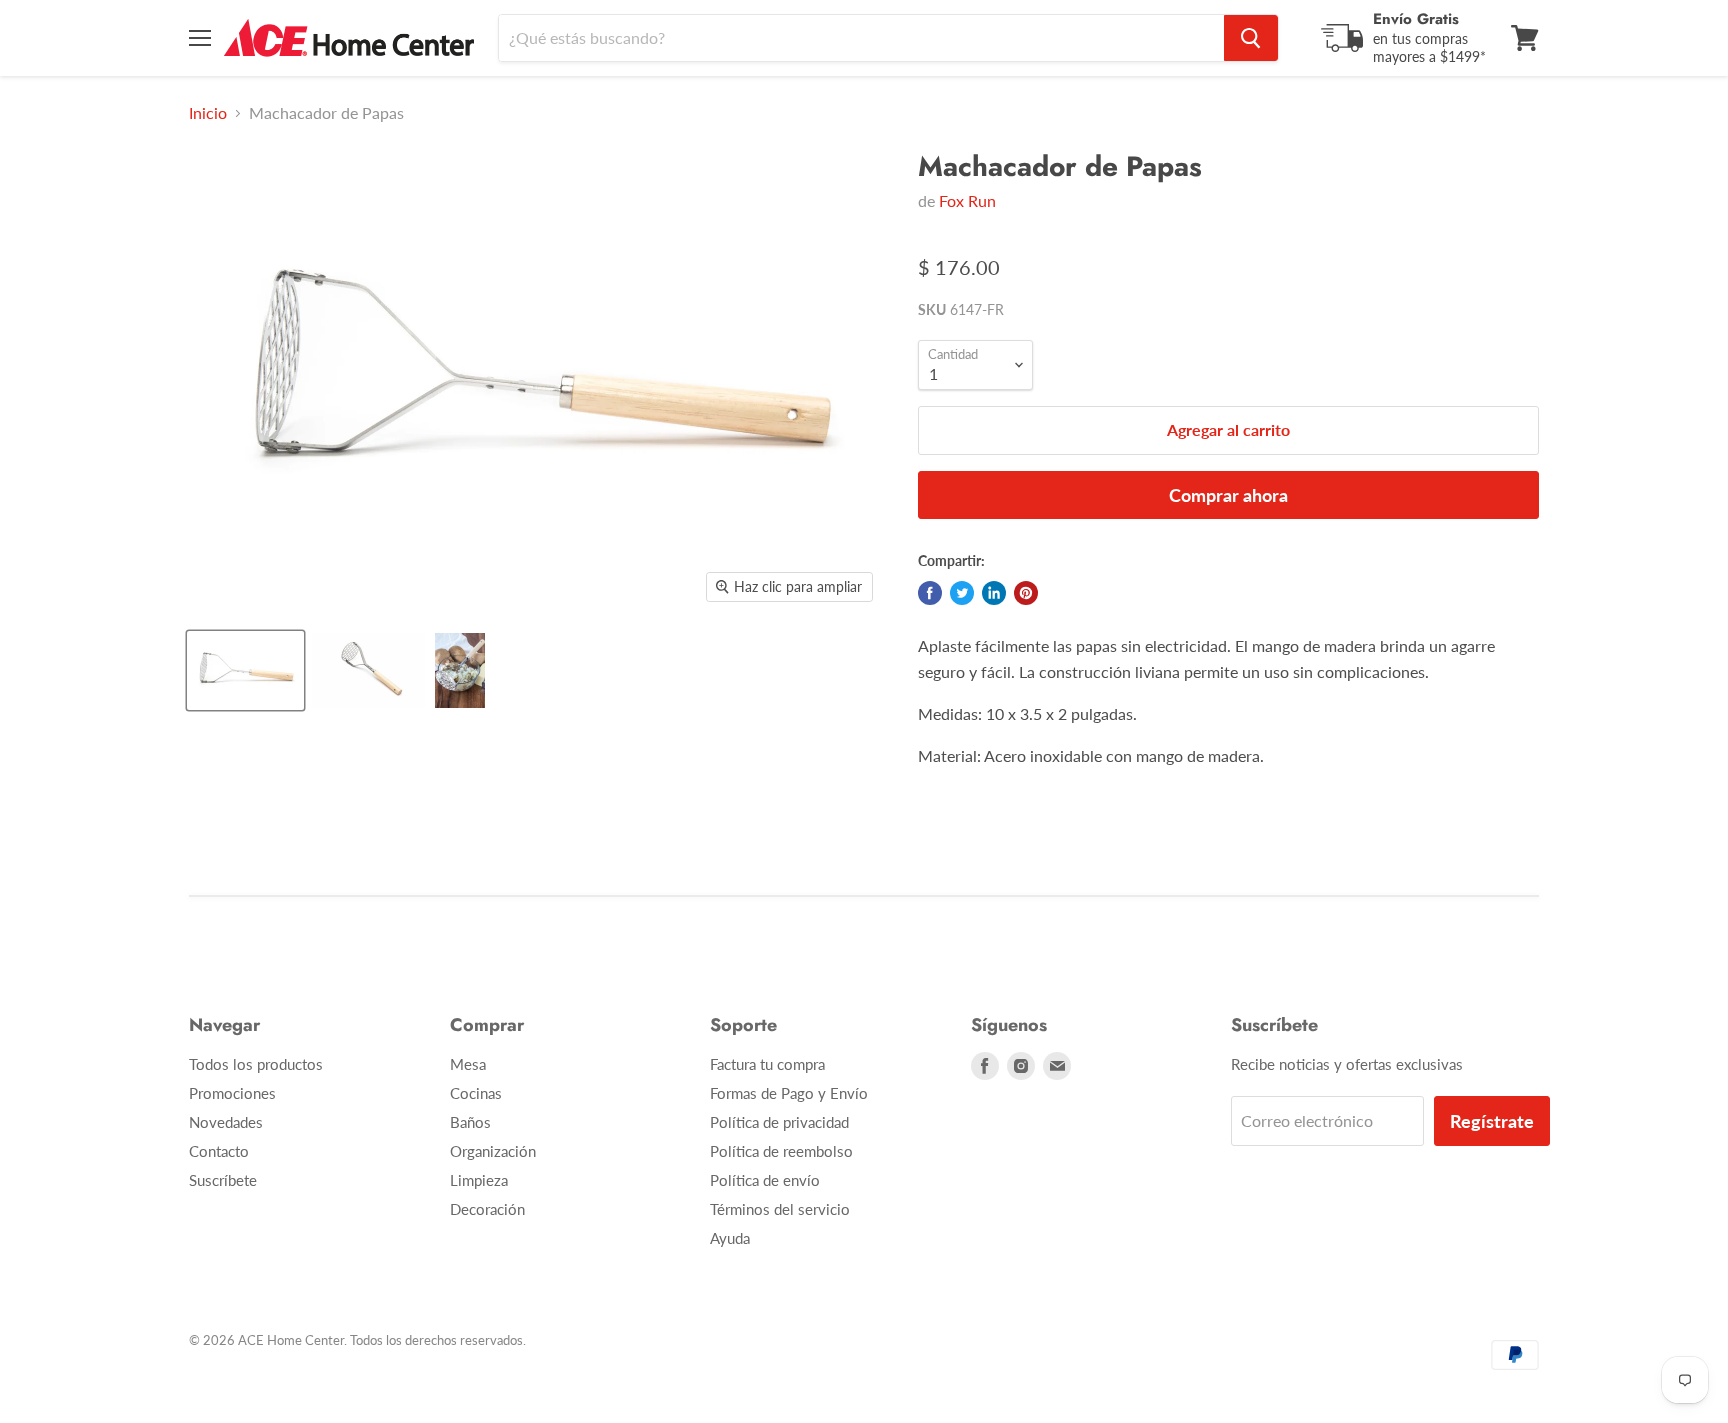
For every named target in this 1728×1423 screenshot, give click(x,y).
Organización (493, 1151)
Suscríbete (223, 1180)
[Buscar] (1251, 38)
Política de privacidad (779, 1122)
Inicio (208, 113)
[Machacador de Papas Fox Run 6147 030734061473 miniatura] (245, 670)
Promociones (232, 1093)
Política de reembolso (781, 1151)
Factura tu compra (767, 1064)
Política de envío (765, 1180)
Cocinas (476, 1093)
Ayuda (730, 1238)
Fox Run (967, 200)
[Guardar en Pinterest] (1026, 593)
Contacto (219, 1151)
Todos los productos (256, 1064)
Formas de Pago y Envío (789, 1093)
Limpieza (479, 1180)
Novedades (226, 1122)
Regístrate (1492, 1121)
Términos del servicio (780, 1209)
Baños (470, 1122)
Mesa (468, 1064)
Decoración (487, 1209)
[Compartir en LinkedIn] (994, 593)
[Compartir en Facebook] (930, 593)
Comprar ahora (1228, 495)
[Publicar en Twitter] (962, 593)
